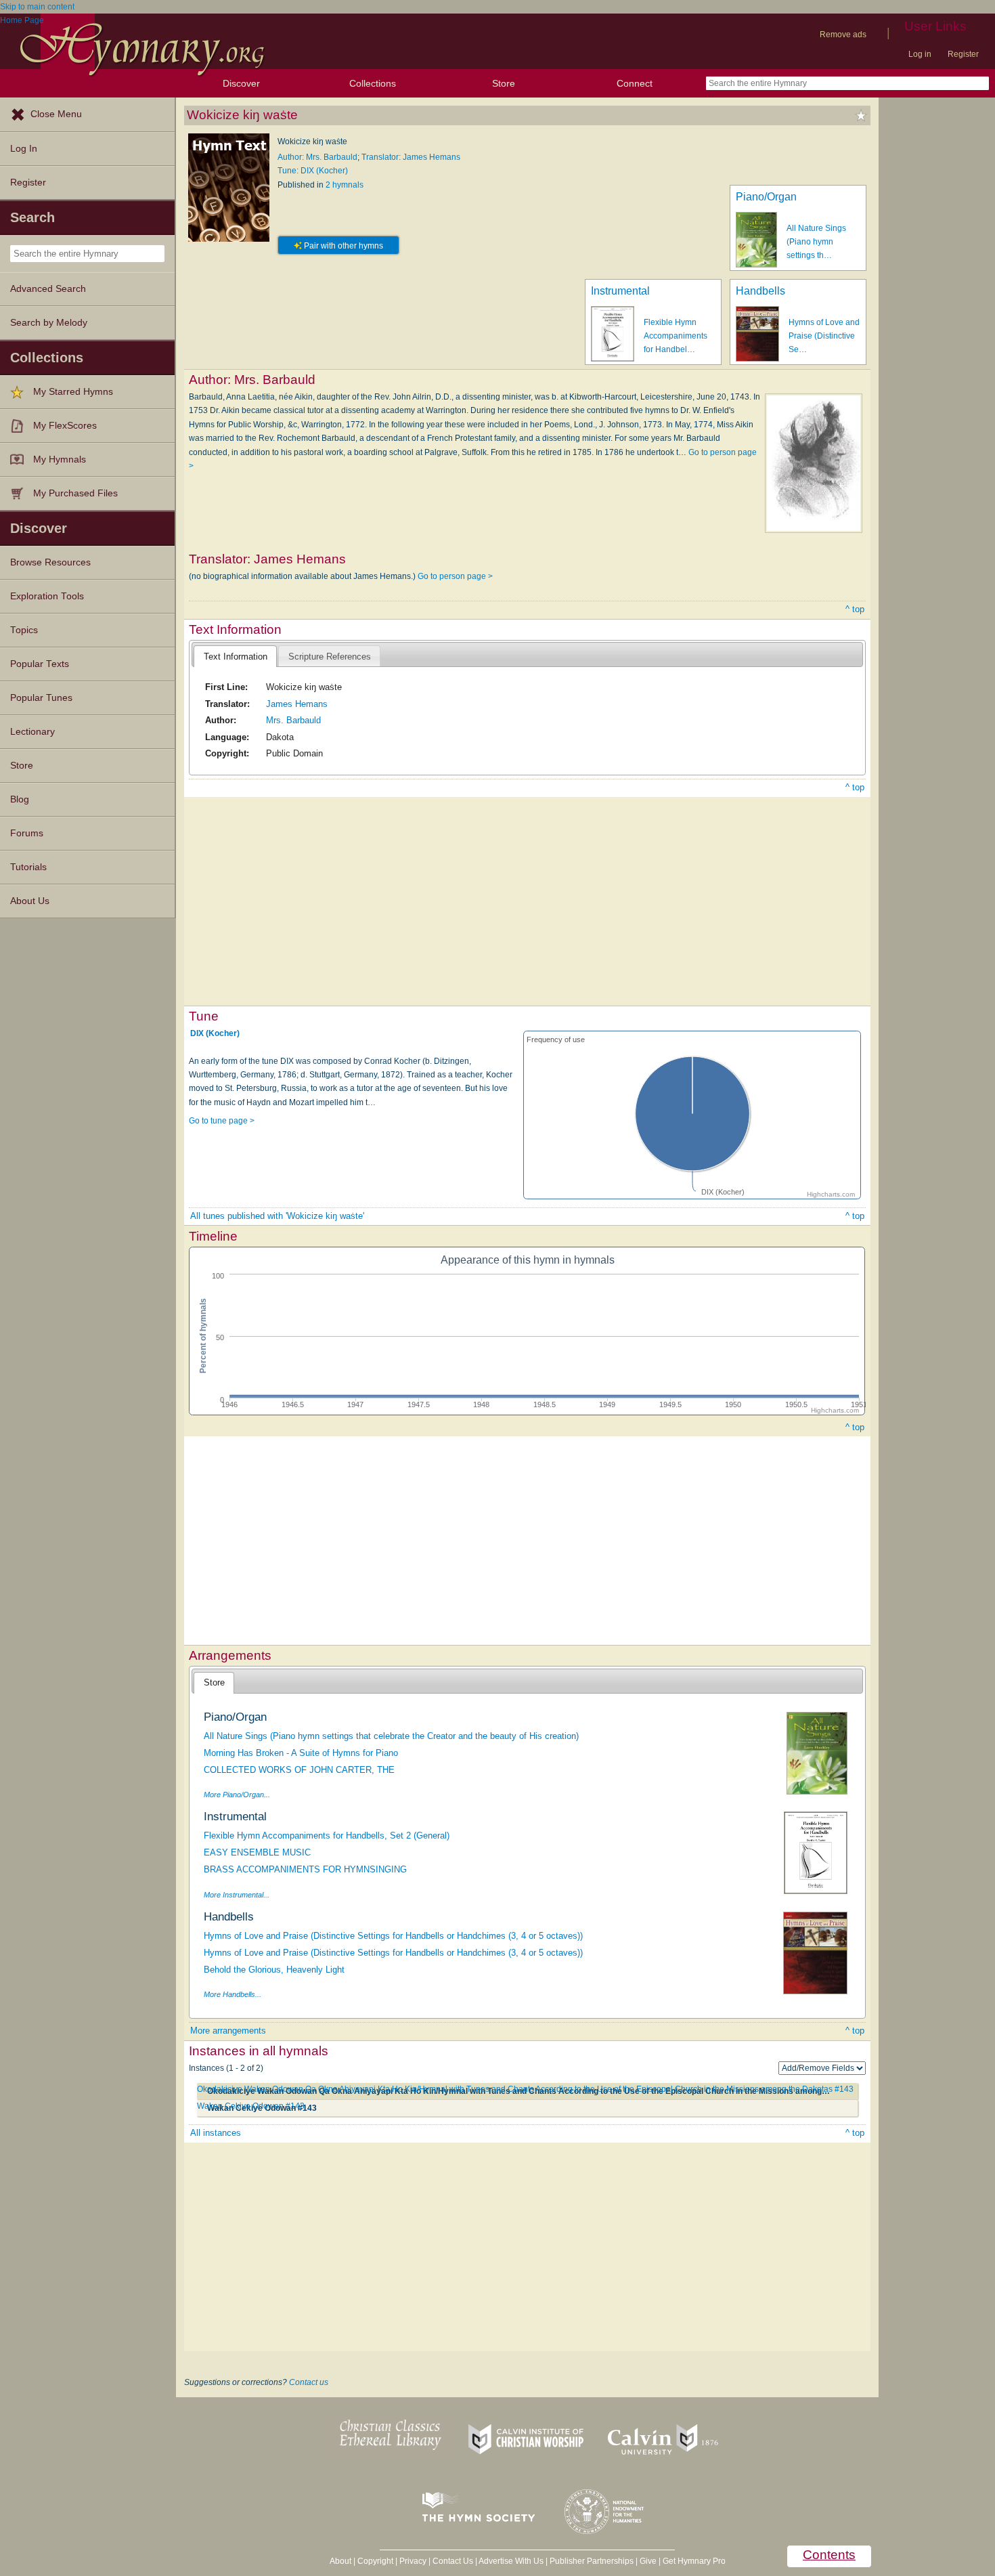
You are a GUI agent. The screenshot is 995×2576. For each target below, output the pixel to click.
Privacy (413, 2561)
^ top (855, 609)
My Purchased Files (75, 493)
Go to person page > (455, 576)
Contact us (309, 2382)
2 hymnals (345, 185)
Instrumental (620, 291)
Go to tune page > (222, 1121)
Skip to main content (37, 7)
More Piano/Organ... (237, 1795)
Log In (24, 149)
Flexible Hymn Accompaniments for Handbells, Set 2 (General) (327, 1836)
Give (648, 2561)
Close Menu (56, 114)
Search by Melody (49, 323)
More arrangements (228, 2031)
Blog (20, 799)
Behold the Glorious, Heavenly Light (274, 1970)
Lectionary (32, 732)
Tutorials (28, 867)
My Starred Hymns (73, 392)
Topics (24, 630)
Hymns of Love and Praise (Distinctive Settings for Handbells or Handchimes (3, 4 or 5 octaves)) (393, 1936)
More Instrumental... (237, 1895)
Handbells (760, 291)
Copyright (375, 2561)
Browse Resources (50, 562)
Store (504, 83)
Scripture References (330, 657)
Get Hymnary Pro (694, 2561)
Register (963, 54)
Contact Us (453, 2561)
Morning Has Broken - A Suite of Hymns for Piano (301, 1753)
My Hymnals (60, 459)
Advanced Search (48, 289)
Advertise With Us (511, 2561)
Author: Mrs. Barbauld (317, 157)
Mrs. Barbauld (293, 720)
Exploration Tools (47, 596)
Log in (920, 54)
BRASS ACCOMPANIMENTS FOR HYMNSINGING (305, 1869)
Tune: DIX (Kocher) (313, 171)
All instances (216, 2133)
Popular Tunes (41, 698)
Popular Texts (40, 664)
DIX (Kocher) (215, 1033)
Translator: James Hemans (411, 157)
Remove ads (843, 35)
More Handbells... (233, 1994)
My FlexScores (65, 426)
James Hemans (297, 704)
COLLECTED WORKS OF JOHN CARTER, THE (299, 1770)
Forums (27, 833)
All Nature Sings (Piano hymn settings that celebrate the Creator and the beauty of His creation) (391, 1736)
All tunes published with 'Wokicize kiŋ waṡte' (277, 1216)
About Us (30, 901)
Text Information (236, 657)
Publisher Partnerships (592, 2561)
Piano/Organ (766, 197)
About (340, 2561)
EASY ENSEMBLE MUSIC (257, 1852)
